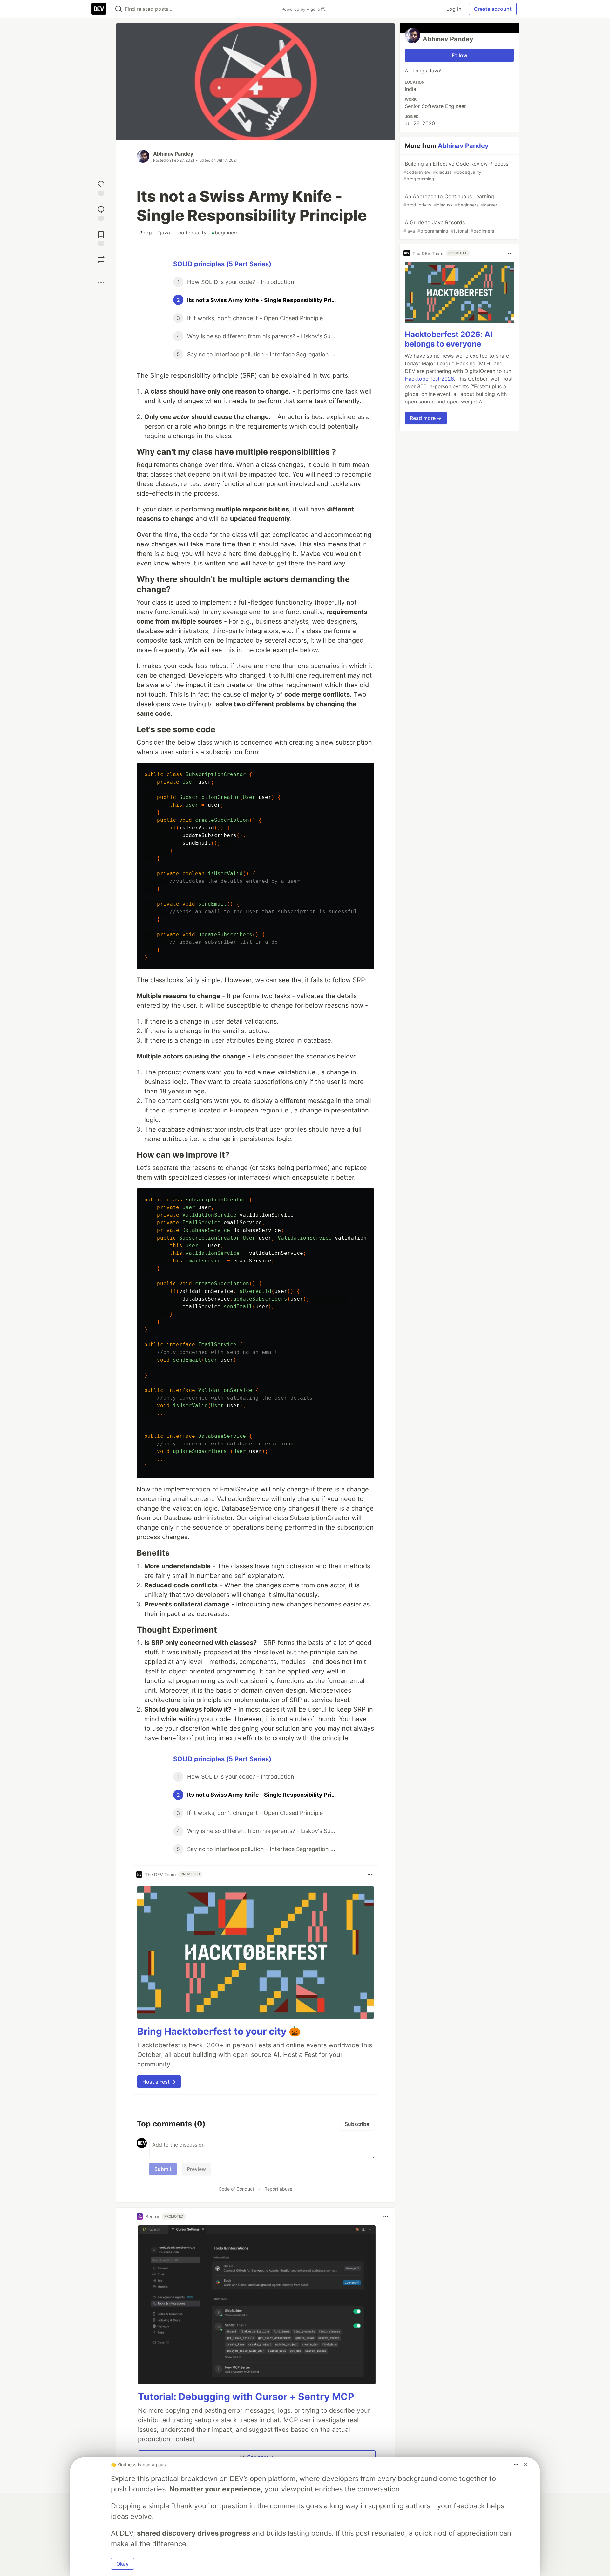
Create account (493, 9)
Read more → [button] (426, 418)
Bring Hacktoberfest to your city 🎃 (219, 2031)
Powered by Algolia (301, 9)
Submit (163, 2169)
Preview (196, 2169)
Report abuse (278, 2189)
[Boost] (101, 260)
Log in (454, 9)
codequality (191, 233)
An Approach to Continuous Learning (450, 200)
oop (146, 233)
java (163, 233)
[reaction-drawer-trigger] (101, 188)
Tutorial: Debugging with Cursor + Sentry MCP (246, 2397)
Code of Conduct (236, 2189)
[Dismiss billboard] (525, 2464)
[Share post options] (101, 283)
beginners (225, 233)
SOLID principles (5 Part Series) (222, 264)
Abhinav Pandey (173, 154)
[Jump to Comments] (101, 213)
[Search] (119, 9)
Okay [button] (122, 2564)
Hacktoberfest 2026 (429, 379)
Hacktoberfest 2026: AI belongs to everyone (449, 339)
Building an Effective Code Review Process (456, 171)
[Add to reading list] (101, 238)
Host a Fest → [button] (159, 2082)
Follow (460, 55)
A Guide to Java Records (449, 226)
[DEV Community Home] (99, 9)
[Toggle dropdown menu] (370, 1875)
